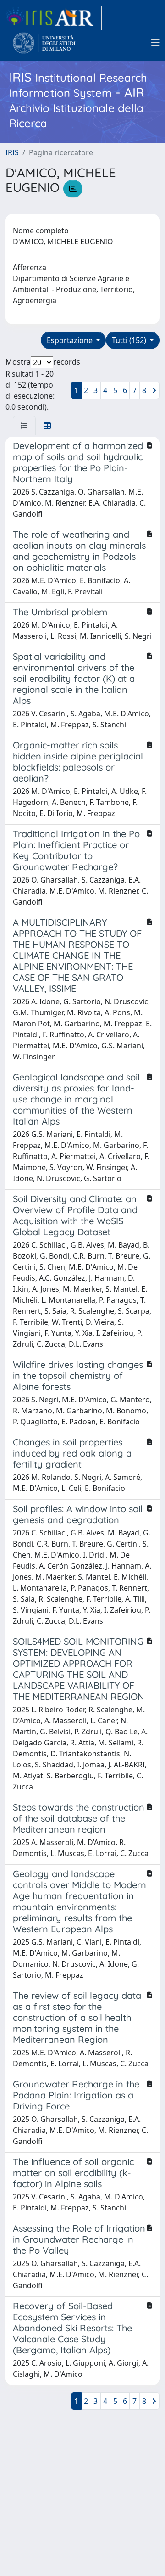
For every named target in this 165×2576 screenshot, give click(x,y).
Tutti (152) (130, 340)
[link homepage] (54, 18)
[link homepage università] (44, 43)
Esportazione (71, 340)
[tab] (24, 426)
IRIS (12, 152)
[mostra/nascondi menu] (155, 43)
